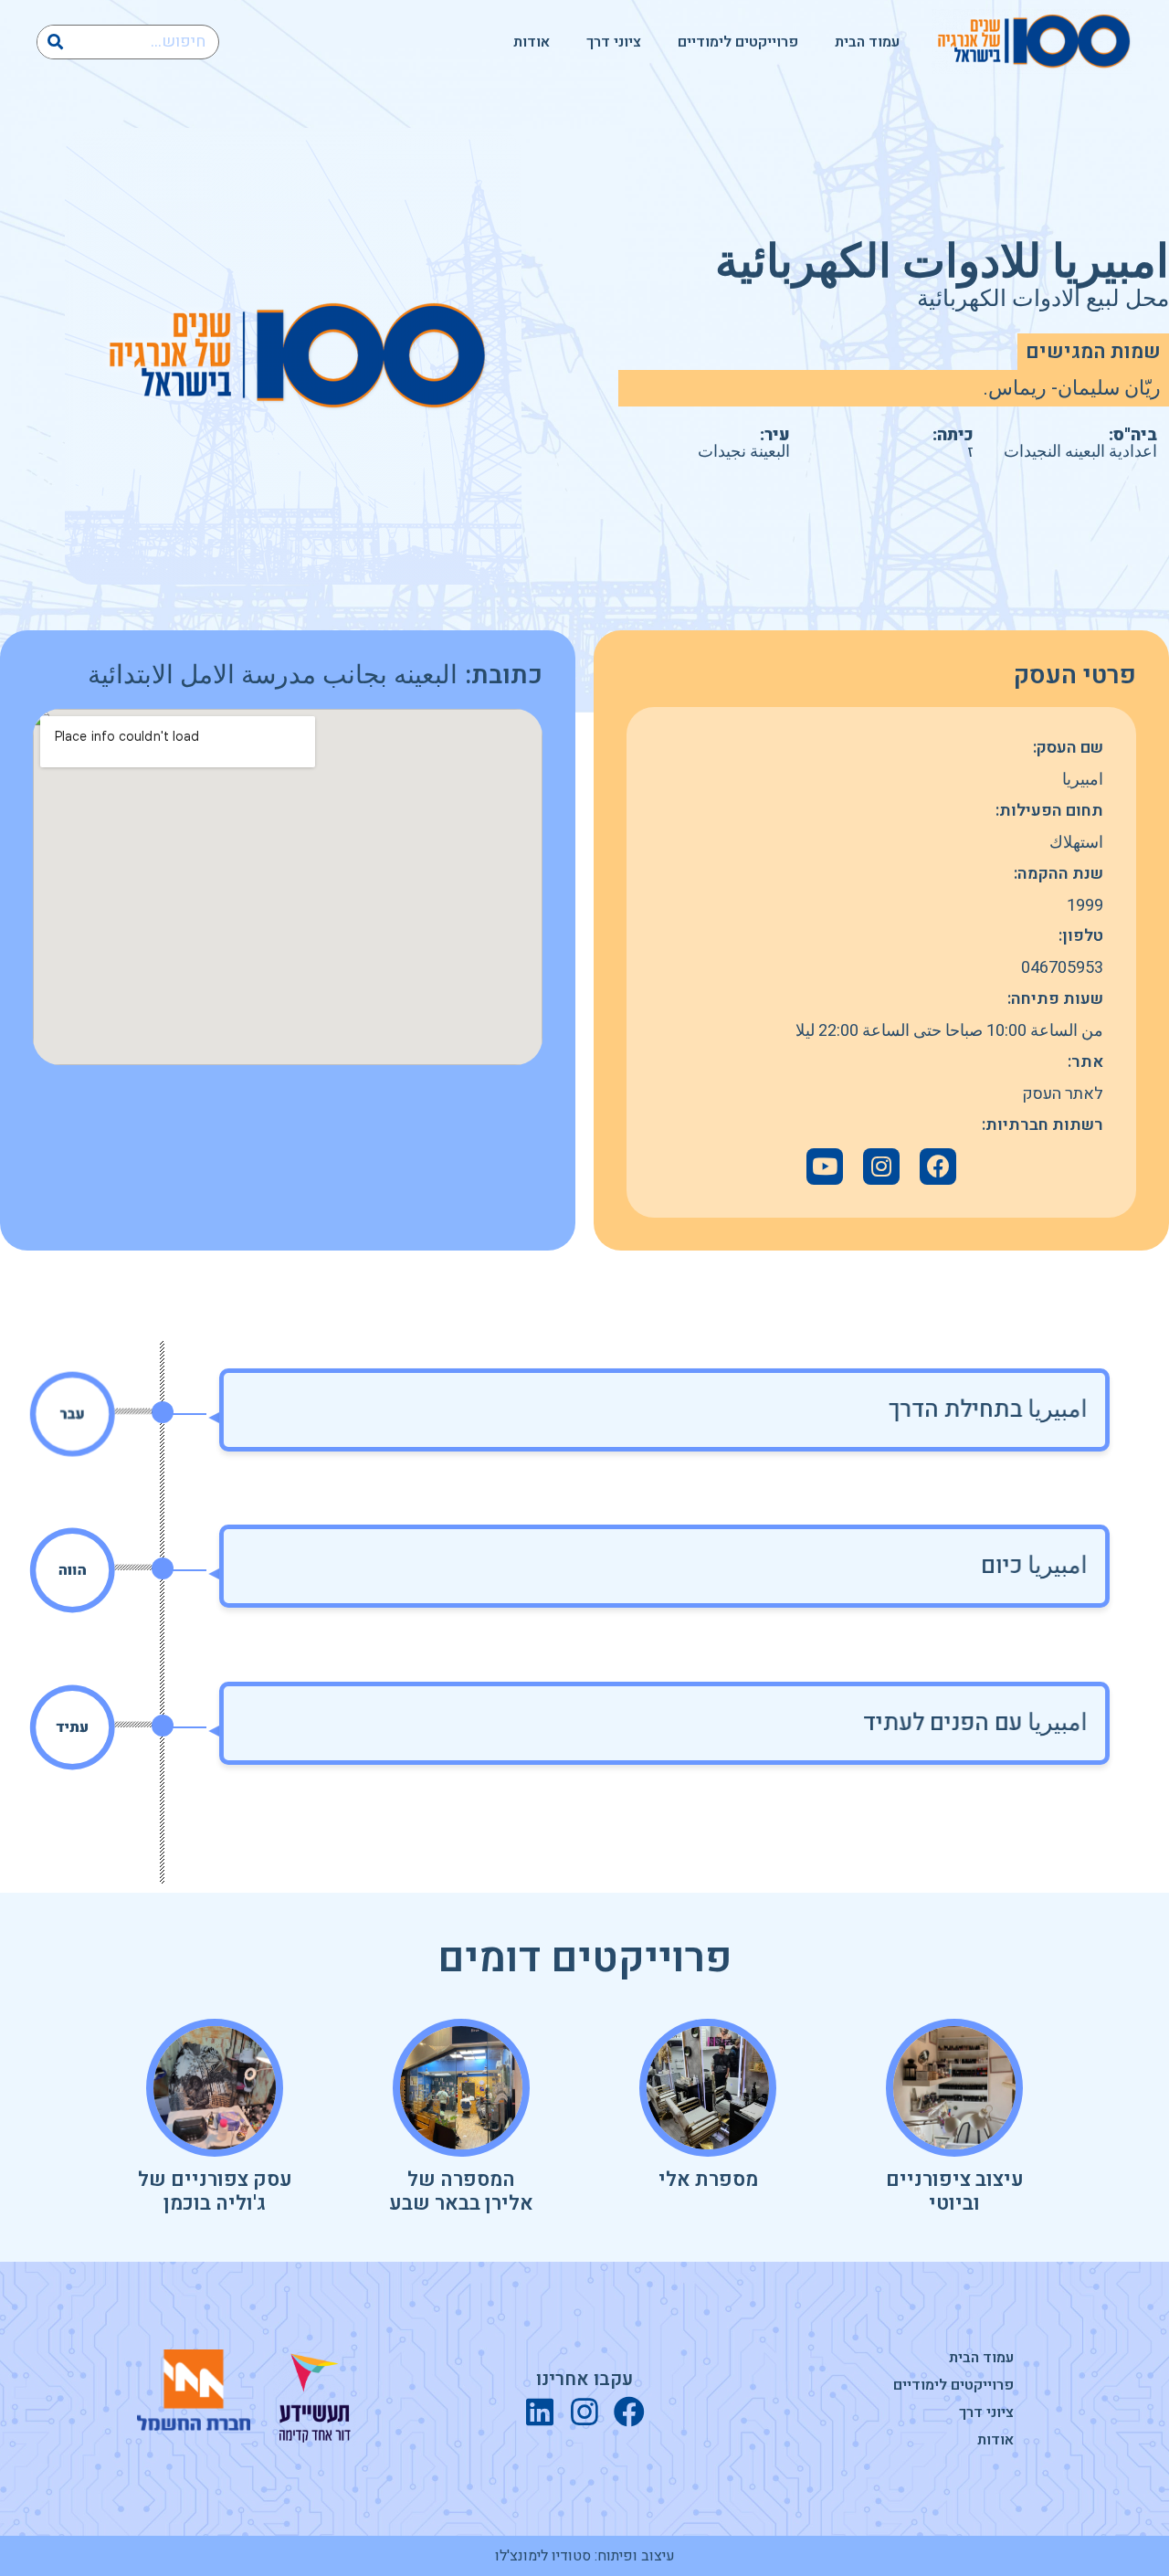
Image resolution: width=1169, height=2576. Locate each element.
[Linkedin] (540, 2412)
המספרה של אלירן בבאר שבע (461, 2191)
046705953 (1062, 968)
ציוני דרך (614, 42)
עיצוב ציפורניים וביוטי (955, 2191)
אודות (532, 42)
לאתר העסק (1063, 1094)
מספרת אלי (708, 2180)
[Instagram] (584, 2412)
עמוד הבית (867, 42)
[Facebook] (938, 1167)
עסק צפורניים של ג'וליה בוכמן (215, 2191)
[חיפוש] (55, 42)
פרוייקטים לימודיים (738, 42)
